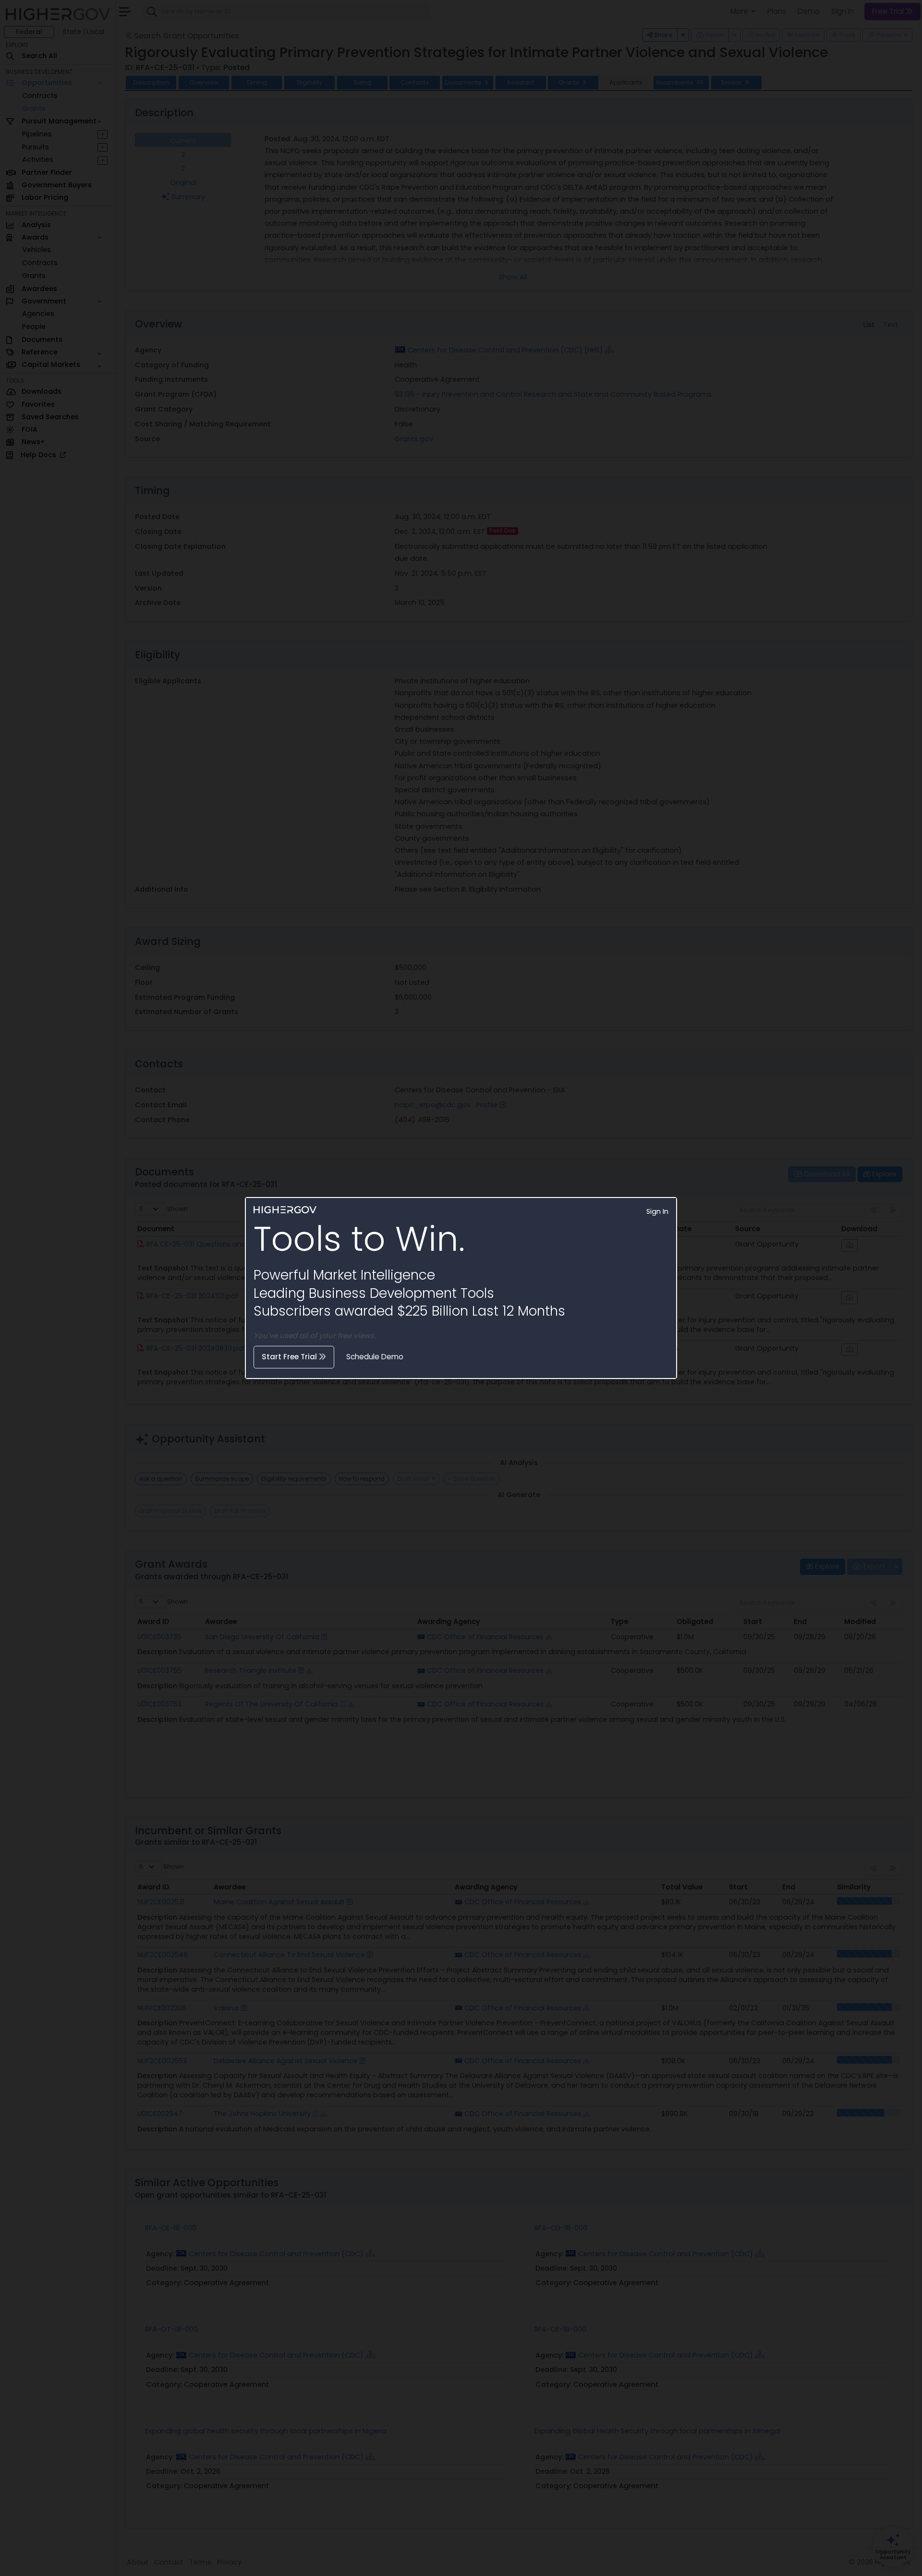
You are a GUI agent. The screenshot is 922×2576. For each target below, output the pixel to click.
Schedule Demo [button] (375, 1357)
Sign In (657, 1211)
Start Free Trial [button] (290, 1357)
